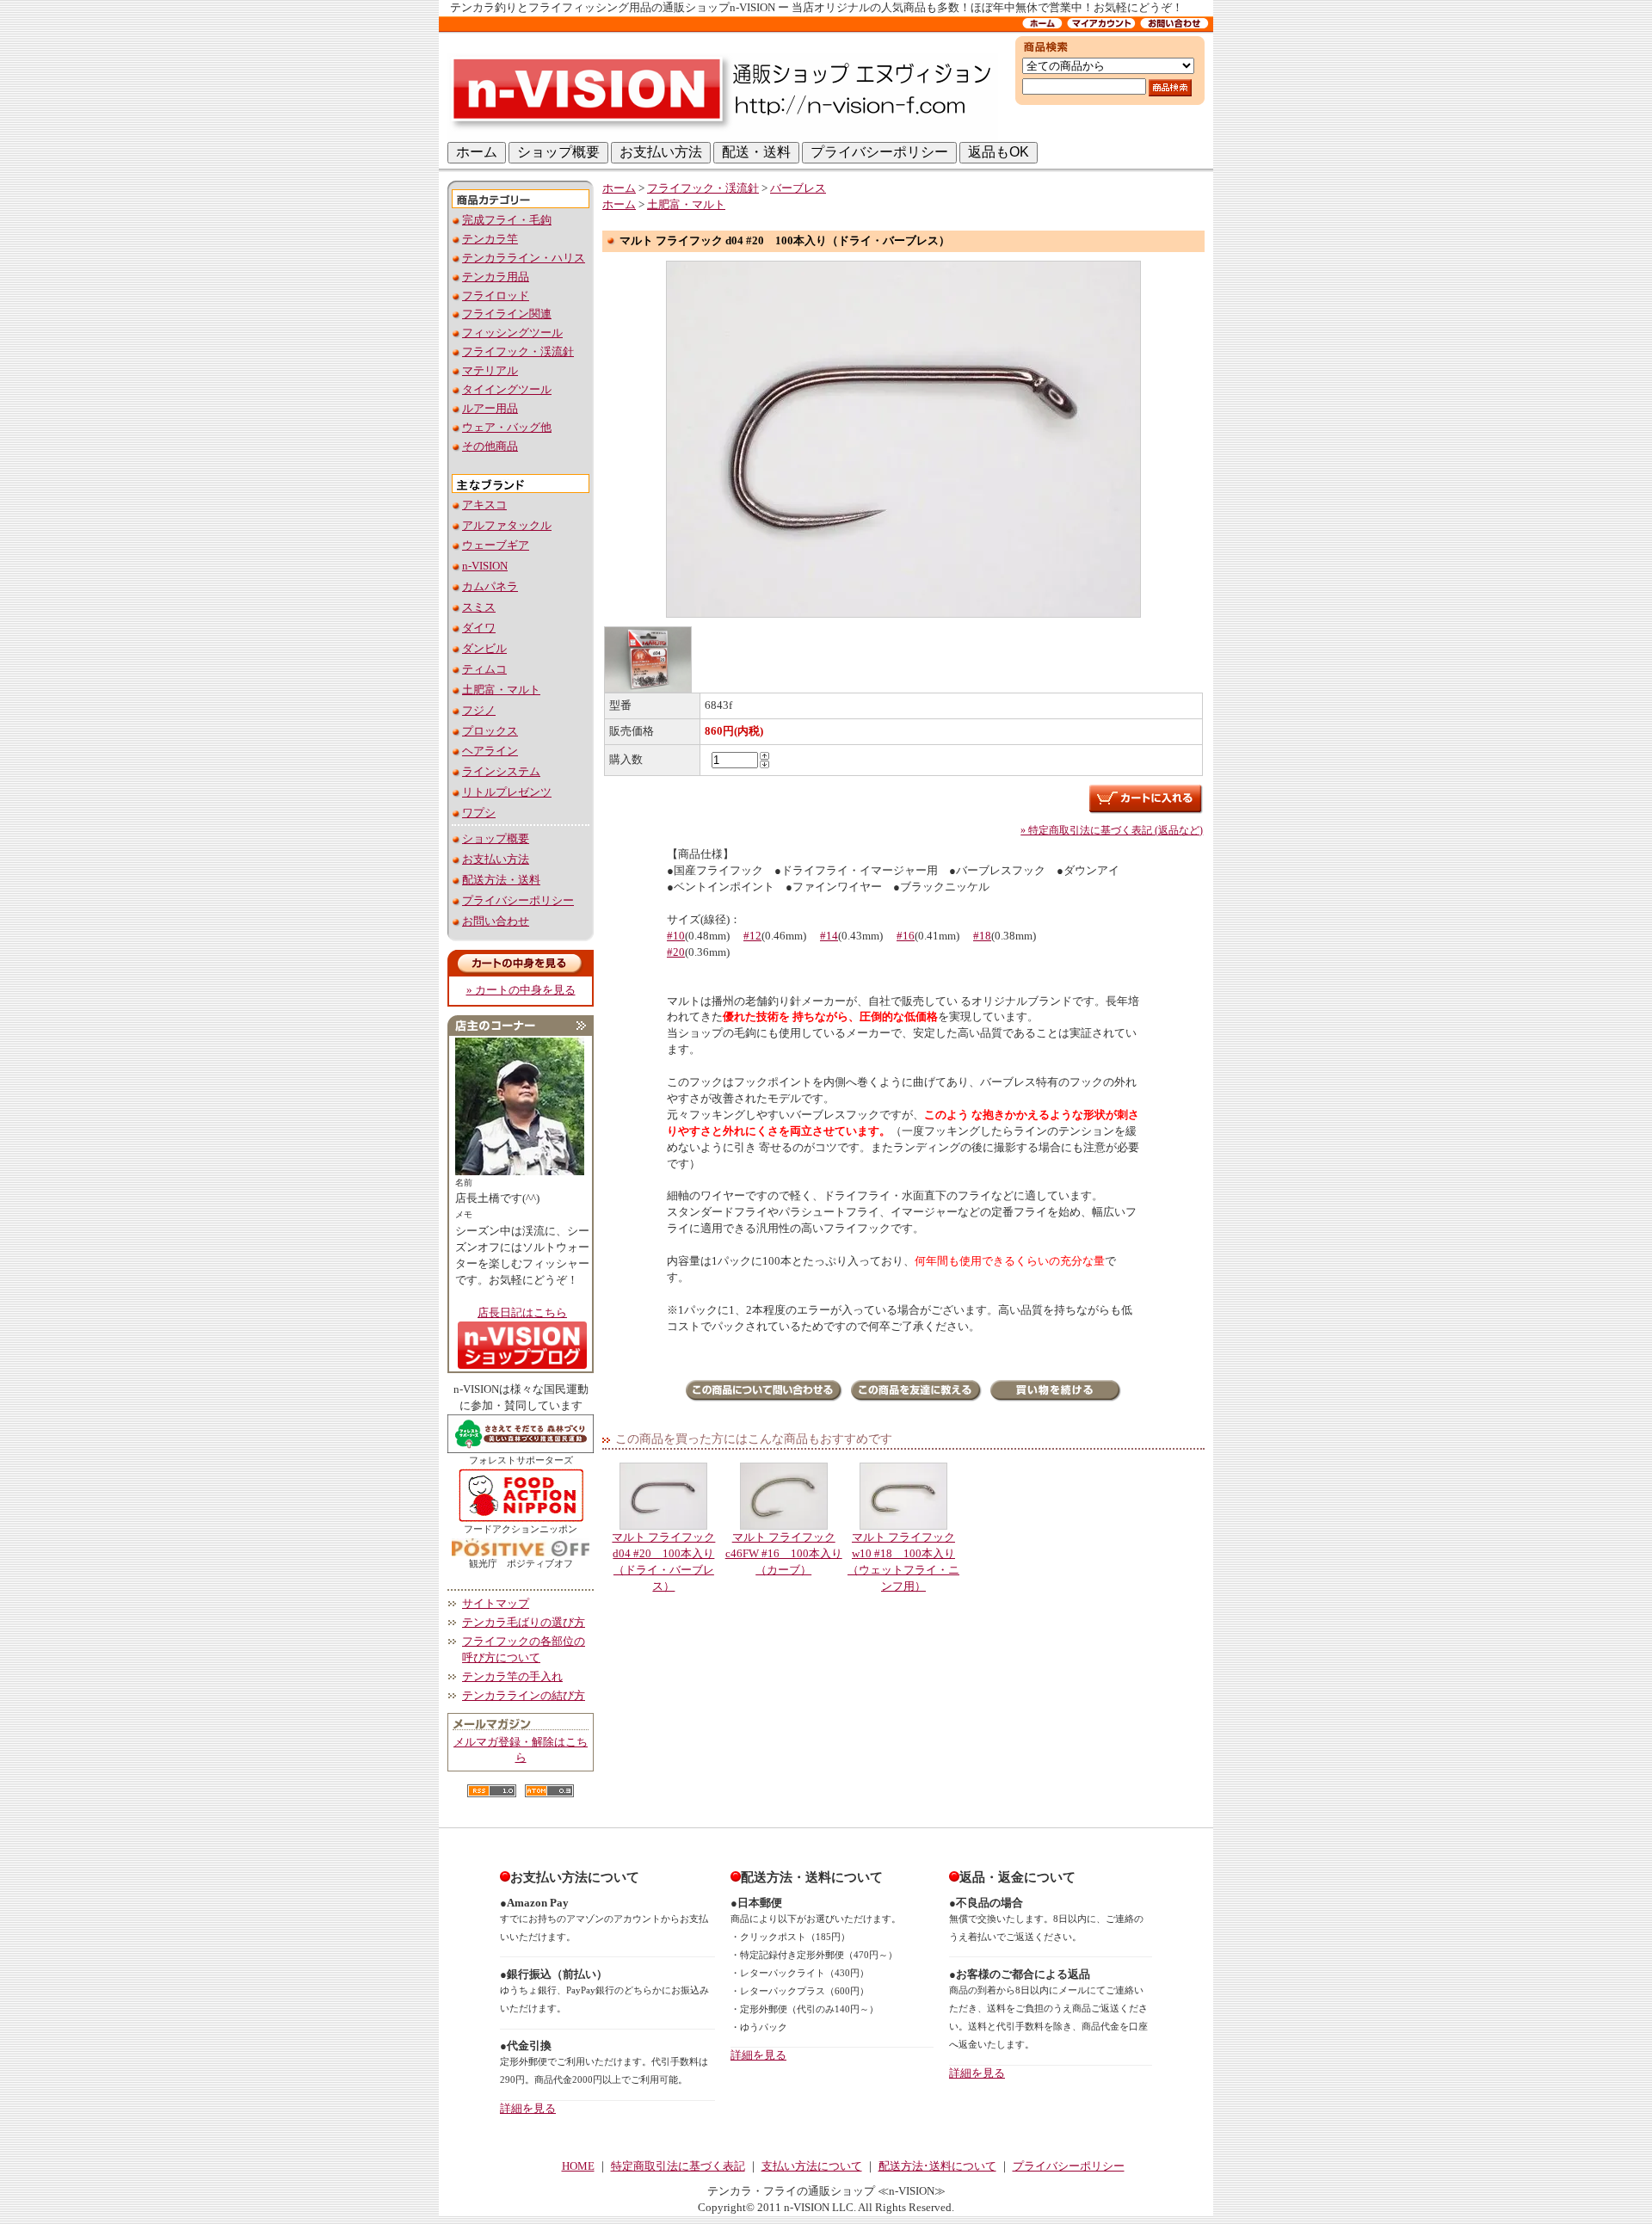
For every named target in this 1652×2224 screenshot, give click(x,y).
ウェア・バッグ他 (507, 428)
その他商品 (490, 447)
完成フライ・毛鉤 (507, 220)
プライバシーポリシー (518, 901)
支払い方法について (812, 2166)
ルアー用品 (490, 409)
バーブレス (798, 188)
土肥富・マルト (501, 690)
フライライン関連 (507, 314)
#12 (752, 936)
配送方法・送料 (501, 880)
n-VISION (485, 566)
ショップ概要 (496, 839)
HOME (578, 2166)
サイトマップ (496, 1604)
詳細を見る (528, 2109)
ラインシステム (501, 772)
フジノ (479, 711)
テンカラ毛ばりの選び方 (524, 1623)
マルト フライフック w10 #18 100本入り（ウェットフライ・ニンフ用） (903, 1562)
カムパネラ (490, 587)
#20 (676, 952)
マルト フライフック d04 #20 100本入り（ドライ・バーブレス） (663, 1562)
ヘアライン (490, 751)
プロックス (490, 731)
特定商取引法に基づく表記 (678, 2166)
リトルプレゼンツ (507, 792)
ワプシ (479, 813)
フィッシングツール (512, 333)
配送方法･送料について (937, 2166)
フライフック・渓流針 (518, 352)
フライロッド (496, 296)
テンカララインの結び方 (524, 1696)
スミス (479, 607)
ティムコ (484, 669)
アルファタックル (507, 526)
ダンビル (484, 649)
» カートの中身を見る (521, 990)
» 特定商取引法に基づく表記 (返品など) (1112, 830)
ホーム (619, 188)
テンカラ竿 (490, 239)
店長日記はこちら (522, 1313)
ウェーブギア (496, 545)
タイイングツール (507, 390)
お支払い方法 (496, 859)
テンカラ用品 (496, 277)
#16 (906, 936)
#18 (982, 936)
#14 (829, 936)
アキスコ (484, 505)
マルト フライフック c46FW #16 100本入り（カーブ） (784, 1553)
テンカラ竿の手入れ (512, 1677)
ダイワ (479, 628)
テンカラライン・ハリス (524, 258)
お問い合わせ (496, 921)
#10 (676, 936)
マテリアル (490, 371)
